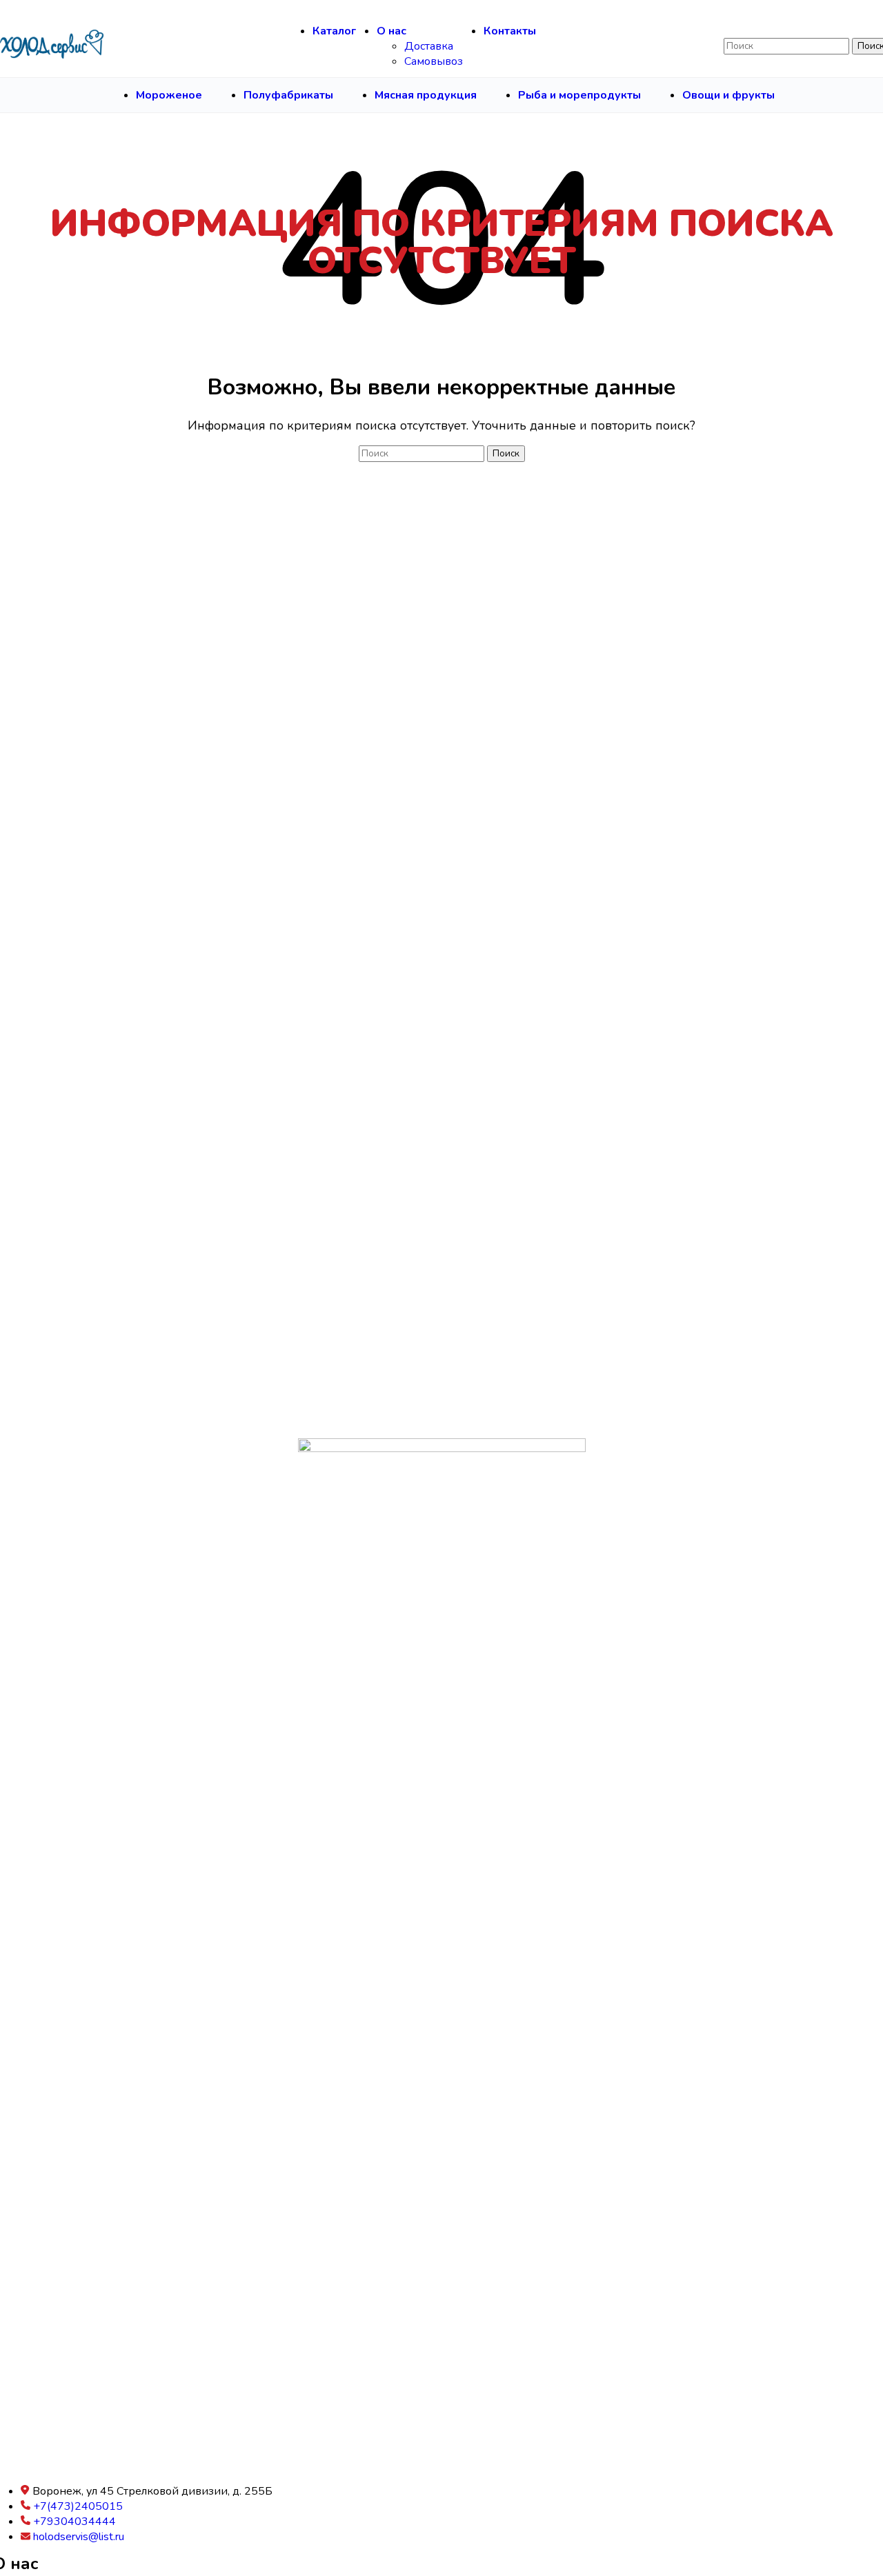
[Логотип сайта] (52, 46)
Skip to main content (137, 8)
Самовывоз (434, 61)
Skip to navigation (44, 8)
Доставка (429, 46)
